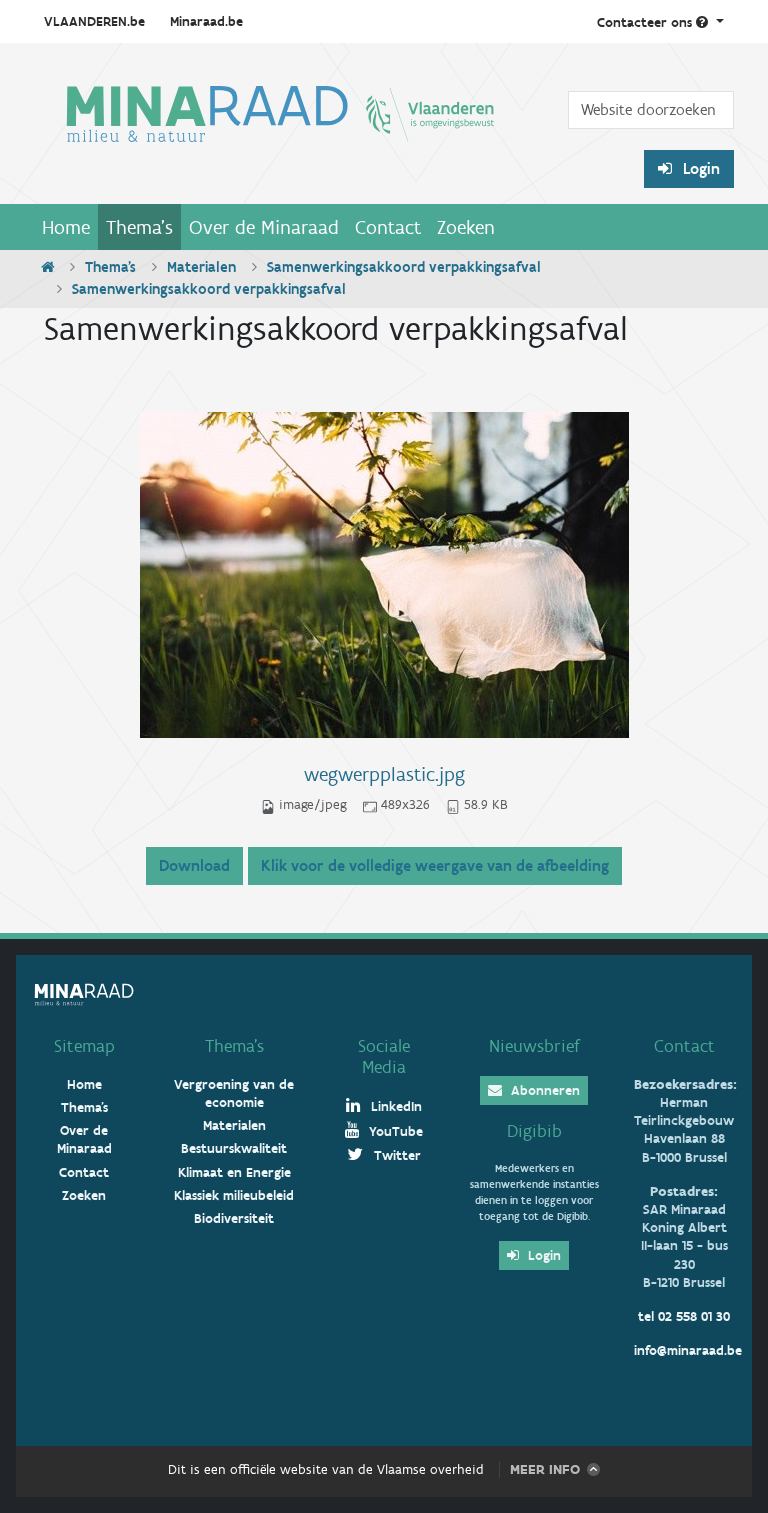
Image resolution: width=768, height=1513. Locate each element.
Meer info (545, 1469)
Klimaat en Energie (234, 1172)
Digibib (534, 1131)
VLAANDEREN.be (94, 21)
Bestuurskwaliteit (234, 1148)
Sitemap (84, 1046)
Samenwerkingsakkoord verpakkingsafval (404, 267)
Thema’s (234, 1046)
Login (699, 168)
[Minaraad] (280, 131)
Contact (388, 227)
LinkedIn (394, 1106)
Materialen (201, 267)
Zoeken (466, 227)
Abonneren (543, 1090)
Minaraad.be (206, 21)
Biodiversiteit (234, 1218)
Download (194, 865)
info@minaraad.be (688, 1350)
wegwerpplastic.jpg (384, 774)
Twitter (395, 1155)
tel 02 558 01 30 (684, 1316)
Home (66, 227)
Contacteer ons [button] (646, 22)
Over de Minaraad (264, 227)
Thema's (139, 227)
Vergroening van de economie (234, 1093)
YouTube (394, 1131)
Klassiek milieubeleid (234, 1195)
